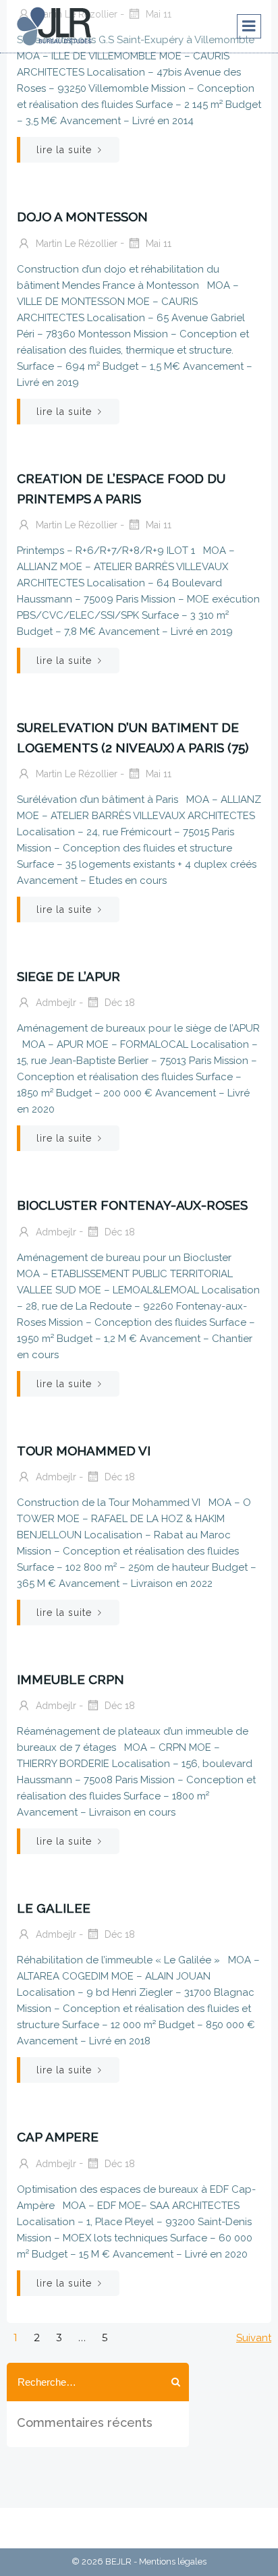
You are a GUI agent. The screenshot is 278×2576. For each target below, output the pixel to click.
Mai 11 (157, 243)
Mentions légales (173, 2561)
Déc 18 (118, 1003)
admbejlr (55, 1003)
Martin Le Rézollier (75, 243)
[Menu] (249, 26)
